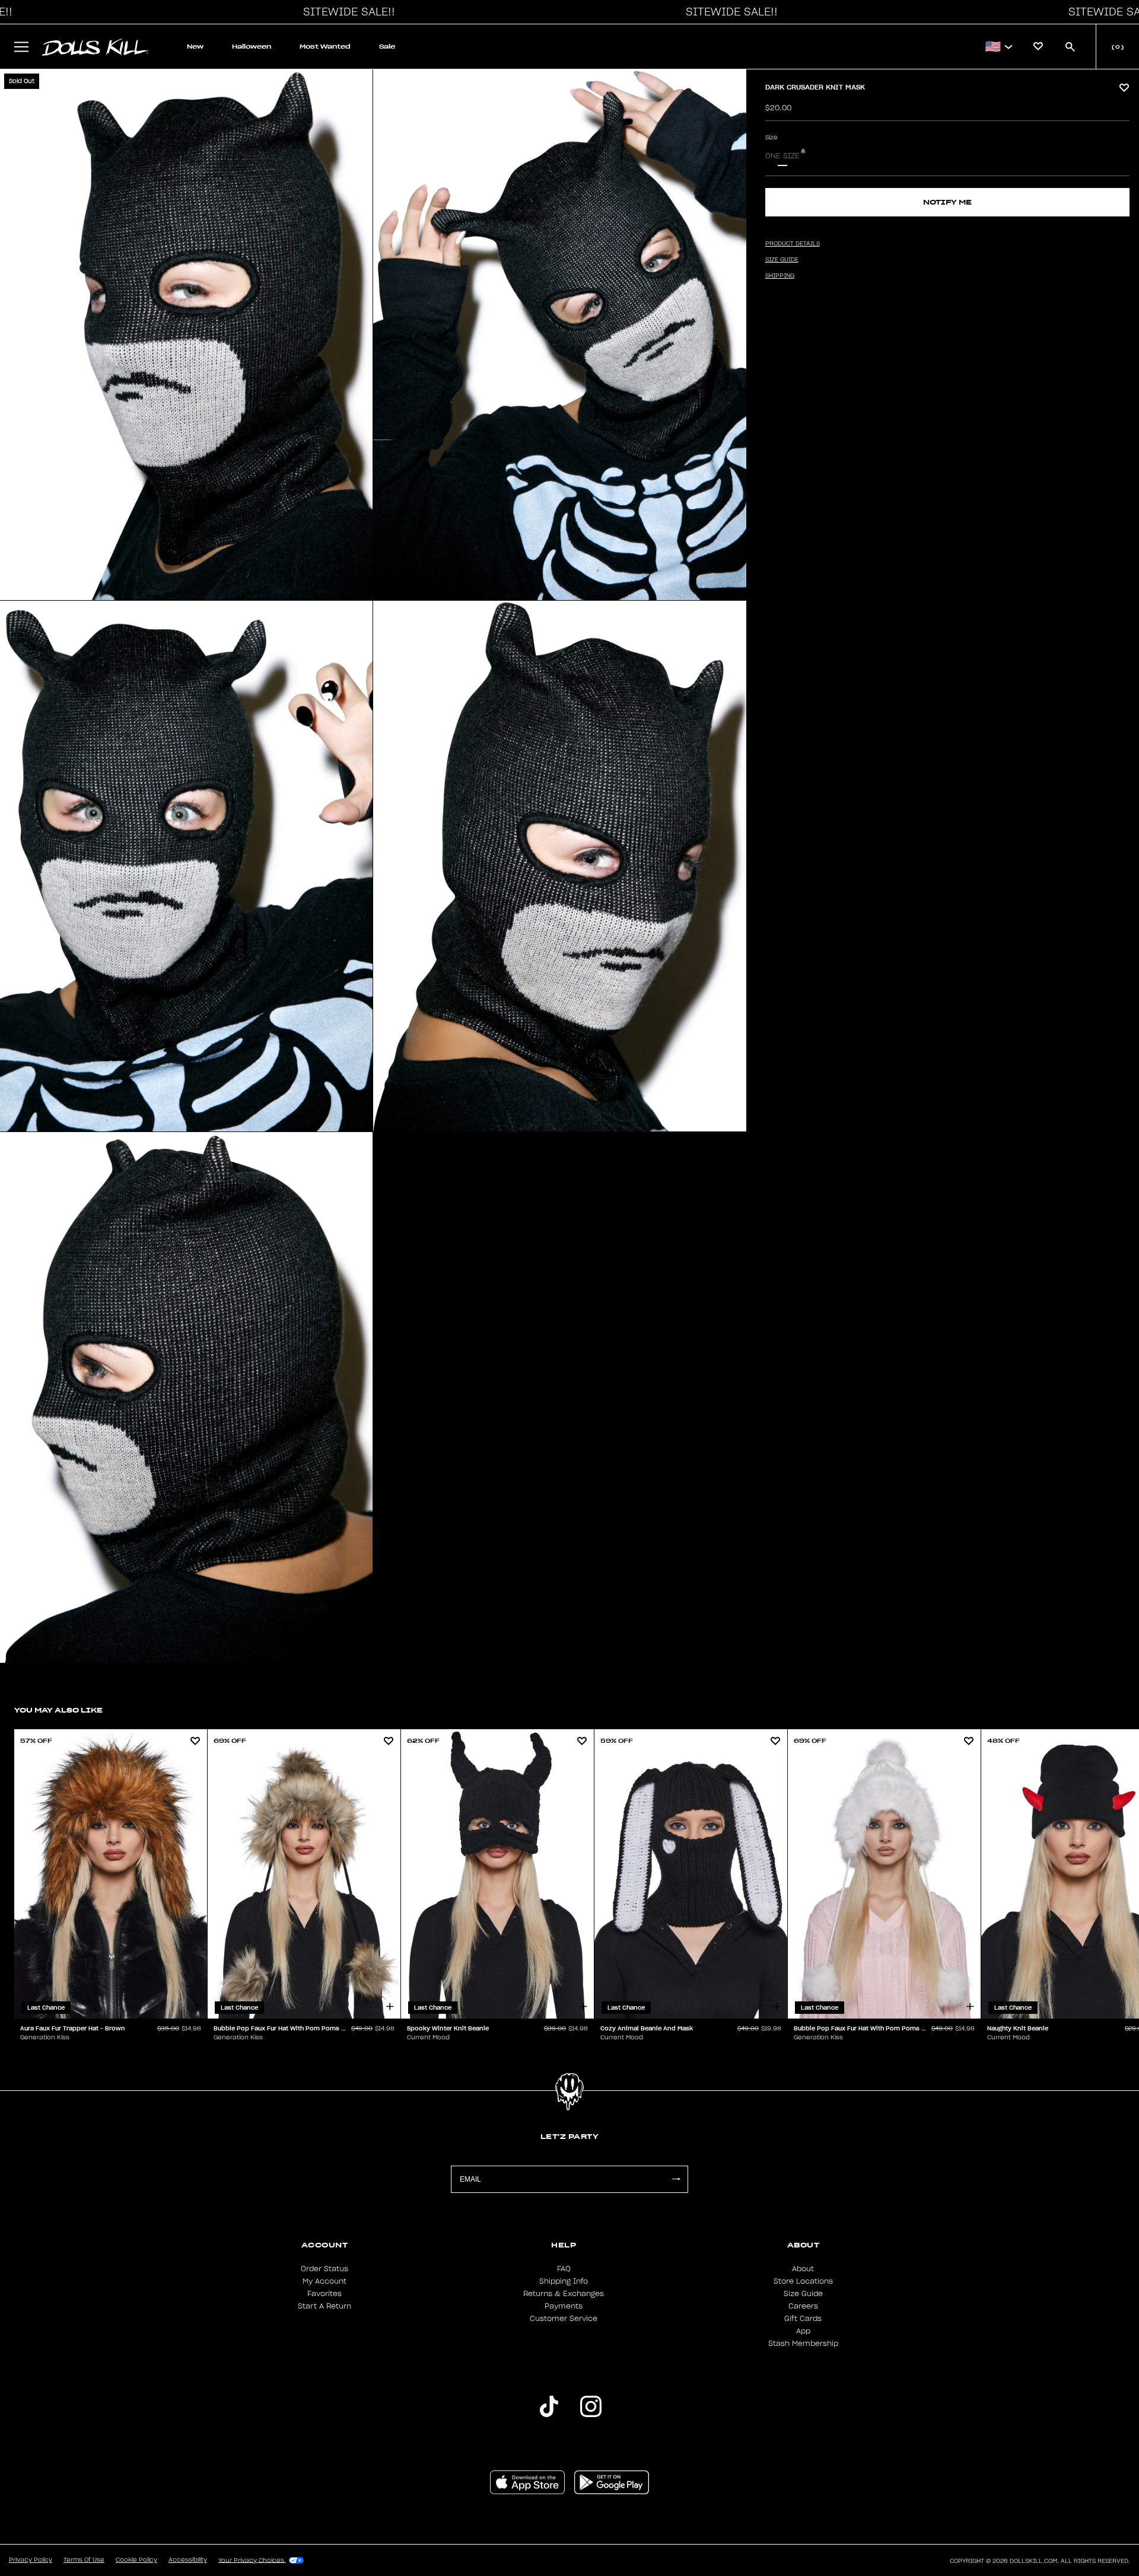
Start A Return (324, 2306)
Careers (803, 2306)
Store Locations (803, 2281)
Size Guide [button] (782, 260)
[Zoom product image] (186, 335)
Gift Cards (803, 2319)
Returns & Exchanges (564, 2294)
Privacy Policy (31, 2560)
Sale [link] (387, 47)
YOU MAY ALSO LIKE (58, 1710)
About (803, 2269)
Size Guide (803, 2294)
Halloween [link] (252, 47)
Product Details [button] (793, 244)
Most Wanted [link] (325, 47)
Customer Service (564, 2319)
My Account (324, 2281)
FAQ (564, 2269)
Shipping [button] (780, 276)
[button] (346, 12)
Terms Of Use (84, 2560)
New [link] (195, 47)
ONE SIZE (782, 156)
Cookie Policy (136, 2560)
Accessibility (188, 2560)
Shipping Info (564, 2281)
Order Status (324, 2269)
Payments (564, 2306)
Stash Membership (803, 2344)
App (803, 2331)
